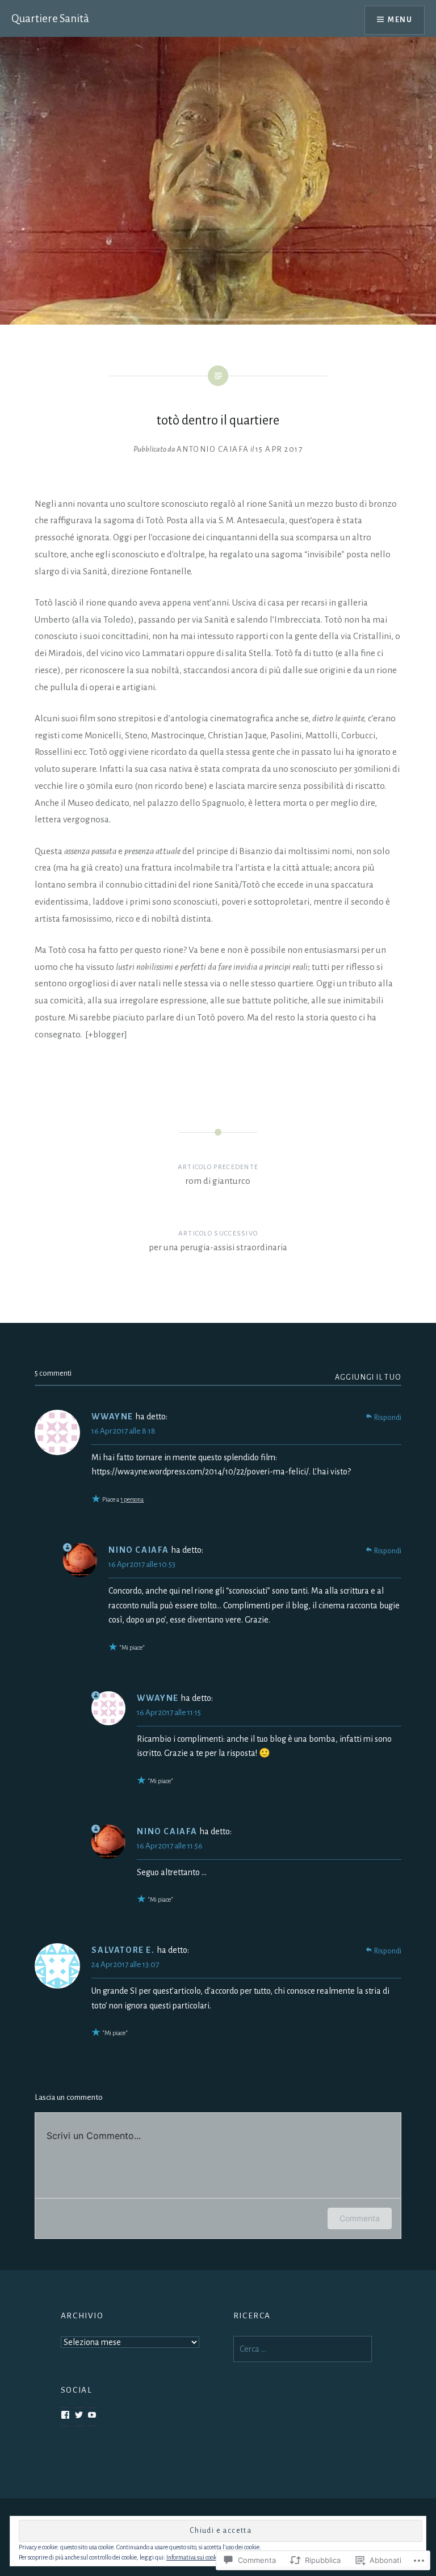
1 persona (132, 1499)
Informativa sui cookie (194, 2557)
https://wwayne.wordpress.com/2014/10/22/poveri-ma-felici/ (200, 1472)
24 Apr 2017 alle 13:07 (125, 1964)
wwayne (112, 1417)
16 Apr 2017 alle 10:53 (142, 1564)
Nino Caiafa (139, 1550)
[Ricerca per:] (303, 2349)
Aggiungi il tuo (368, 1377)
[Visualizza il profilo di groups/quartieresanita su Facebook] (65, 2415)
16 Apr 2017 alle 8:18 (123, 1431)
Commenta (360, 2218)
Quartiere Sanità (50, 18)
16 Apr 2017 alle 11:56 (170, 1846)
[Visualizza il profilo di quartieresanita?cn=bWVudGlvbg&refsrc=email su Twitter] (79, 2415)
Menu (400, 20)
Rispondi (388, 1418)
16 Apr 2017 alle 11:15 (169, 1713)
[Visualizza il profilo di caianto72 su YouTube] (92, 2415)
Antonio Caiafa (213, 449)
